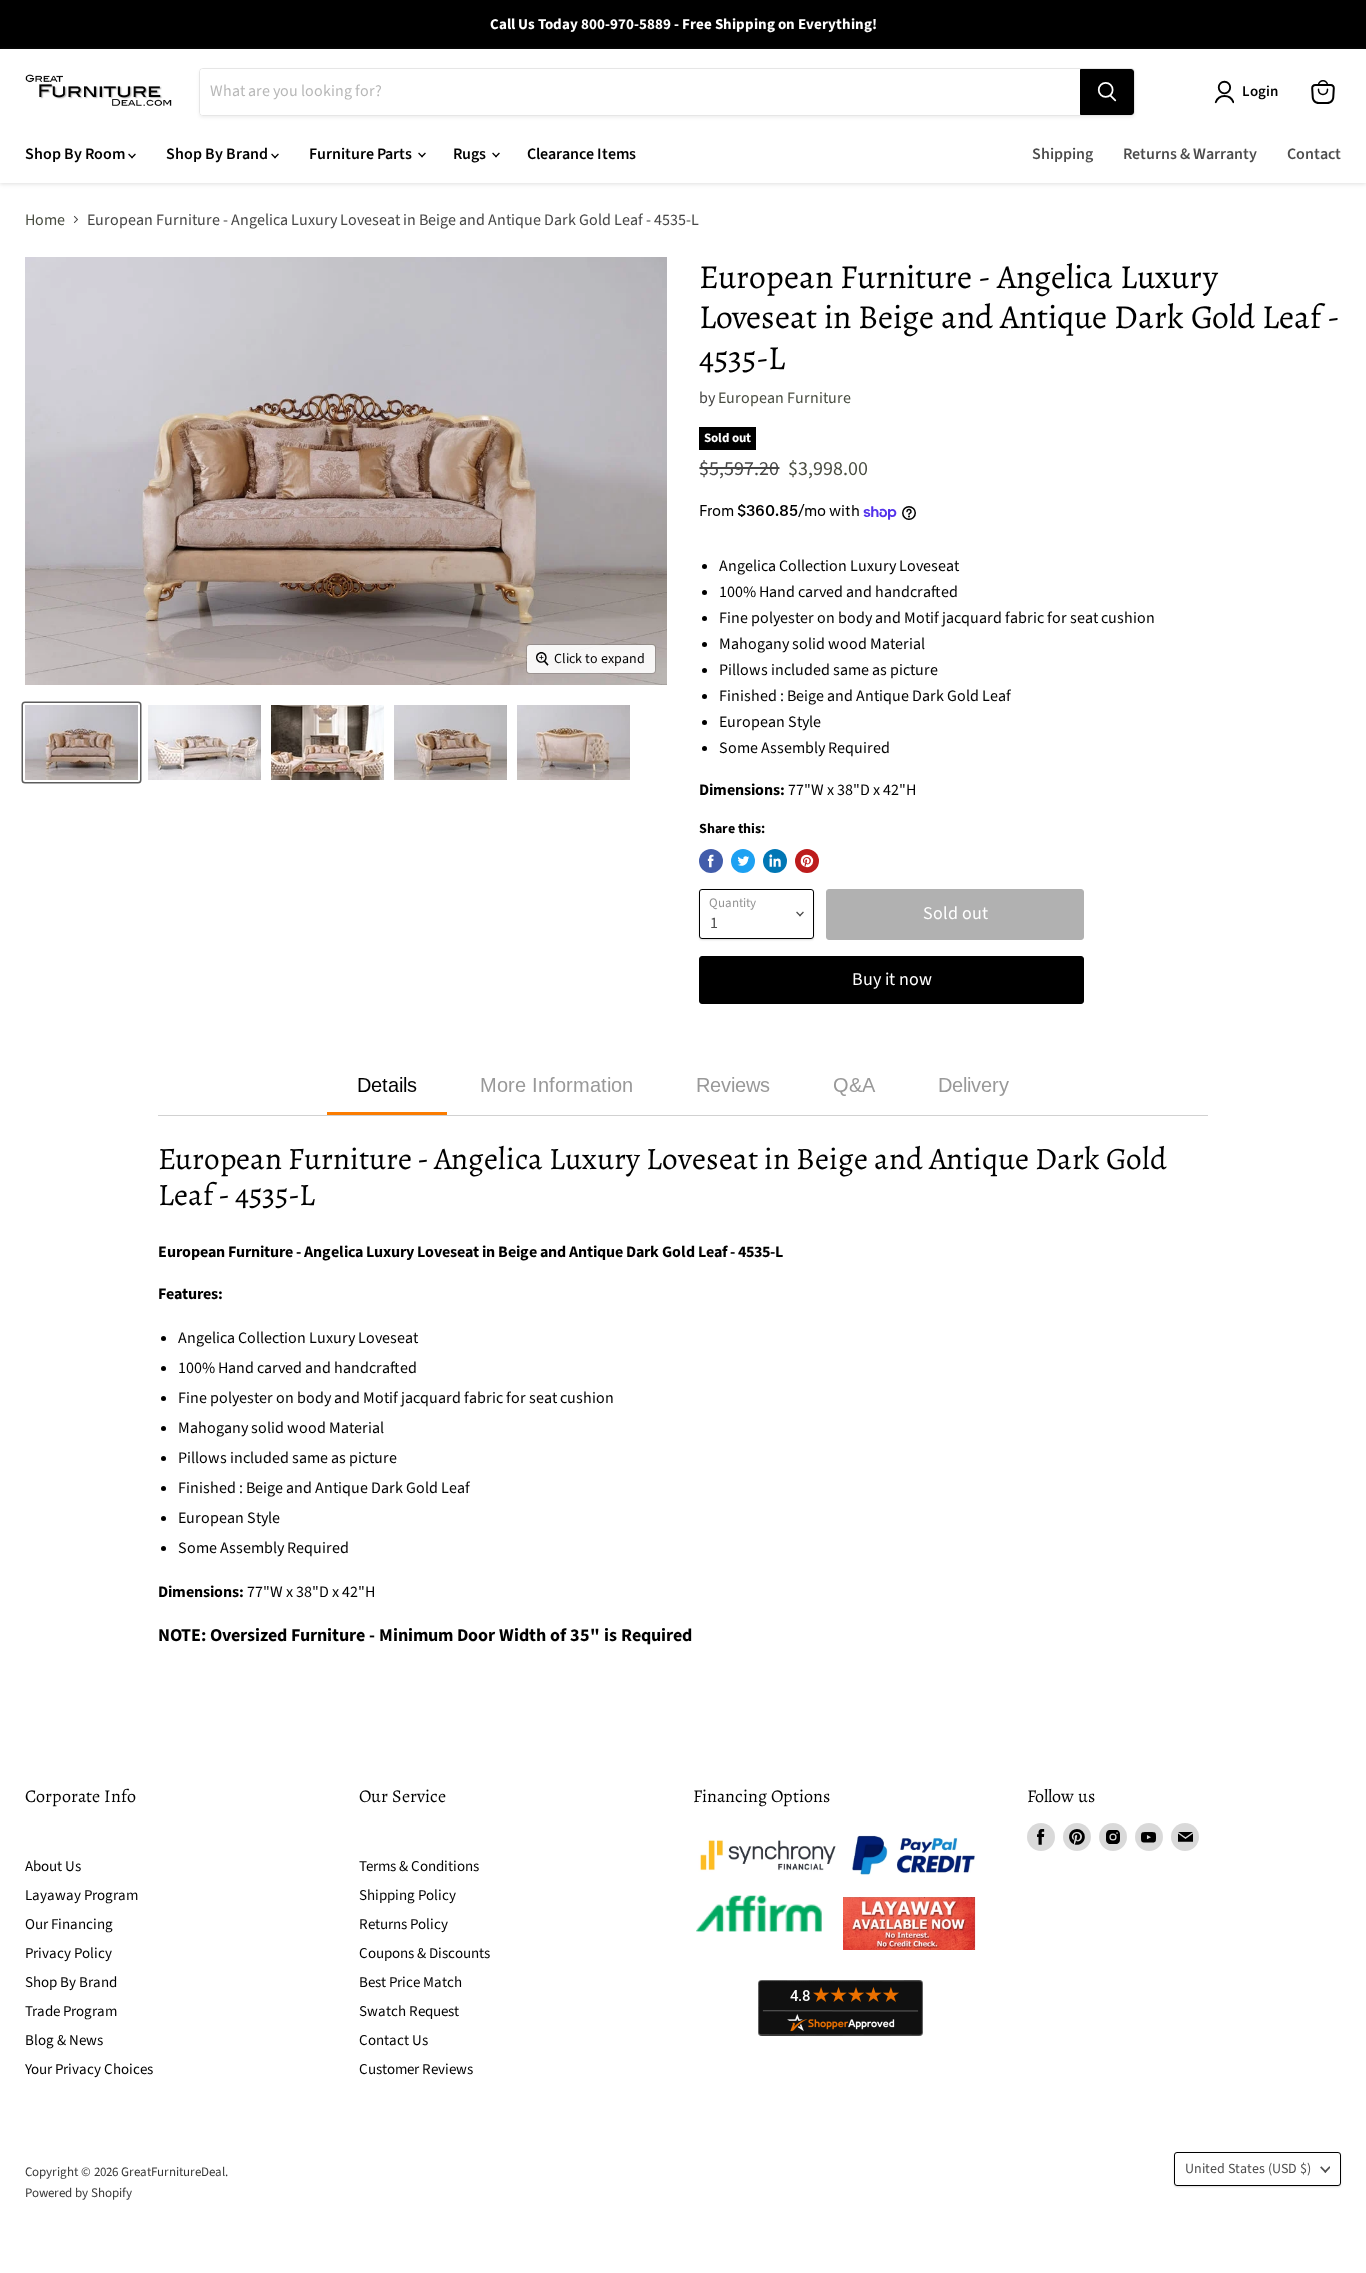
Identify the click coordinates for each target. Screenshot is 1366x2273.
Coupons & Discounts (424, 1953)
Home (45, 220)
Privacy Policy (68, 1953)
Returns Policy (403, 1924)
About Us (53, 1866)
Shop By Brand (218, 154)
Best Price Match (410, 1982)
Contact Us (393, 2040)
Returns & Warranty (1190, 154)
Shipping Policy (407, 1895)
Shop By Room (76, 154)
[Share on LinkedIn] (775, 861)
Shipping (1062, 154)
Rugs (471, 154)
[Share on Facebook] (711, 861)
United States (1248, 2169)
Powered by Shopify (78, 2193)
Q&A (854, 1085)
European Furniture (784, 398)
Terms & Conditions (419, 1866)
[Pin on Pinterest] (807, 861)
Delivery (973, 1085)
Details (387, 1085)
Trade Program (71, 2011)
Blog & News (64, 2040)
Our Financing (69, 1924)
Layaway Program (81, 1895)
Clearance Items (581, 154)
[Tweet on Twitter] (743, 861)
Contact (1314, 154)
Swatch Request (409, 2011)
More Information (556, 1085)
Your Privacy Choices (89, 2069)
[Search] (1107, 92)
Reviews (733, 1085)
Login (1260, 91)
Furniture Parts (362, 154)
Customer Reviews (416, 2069)
